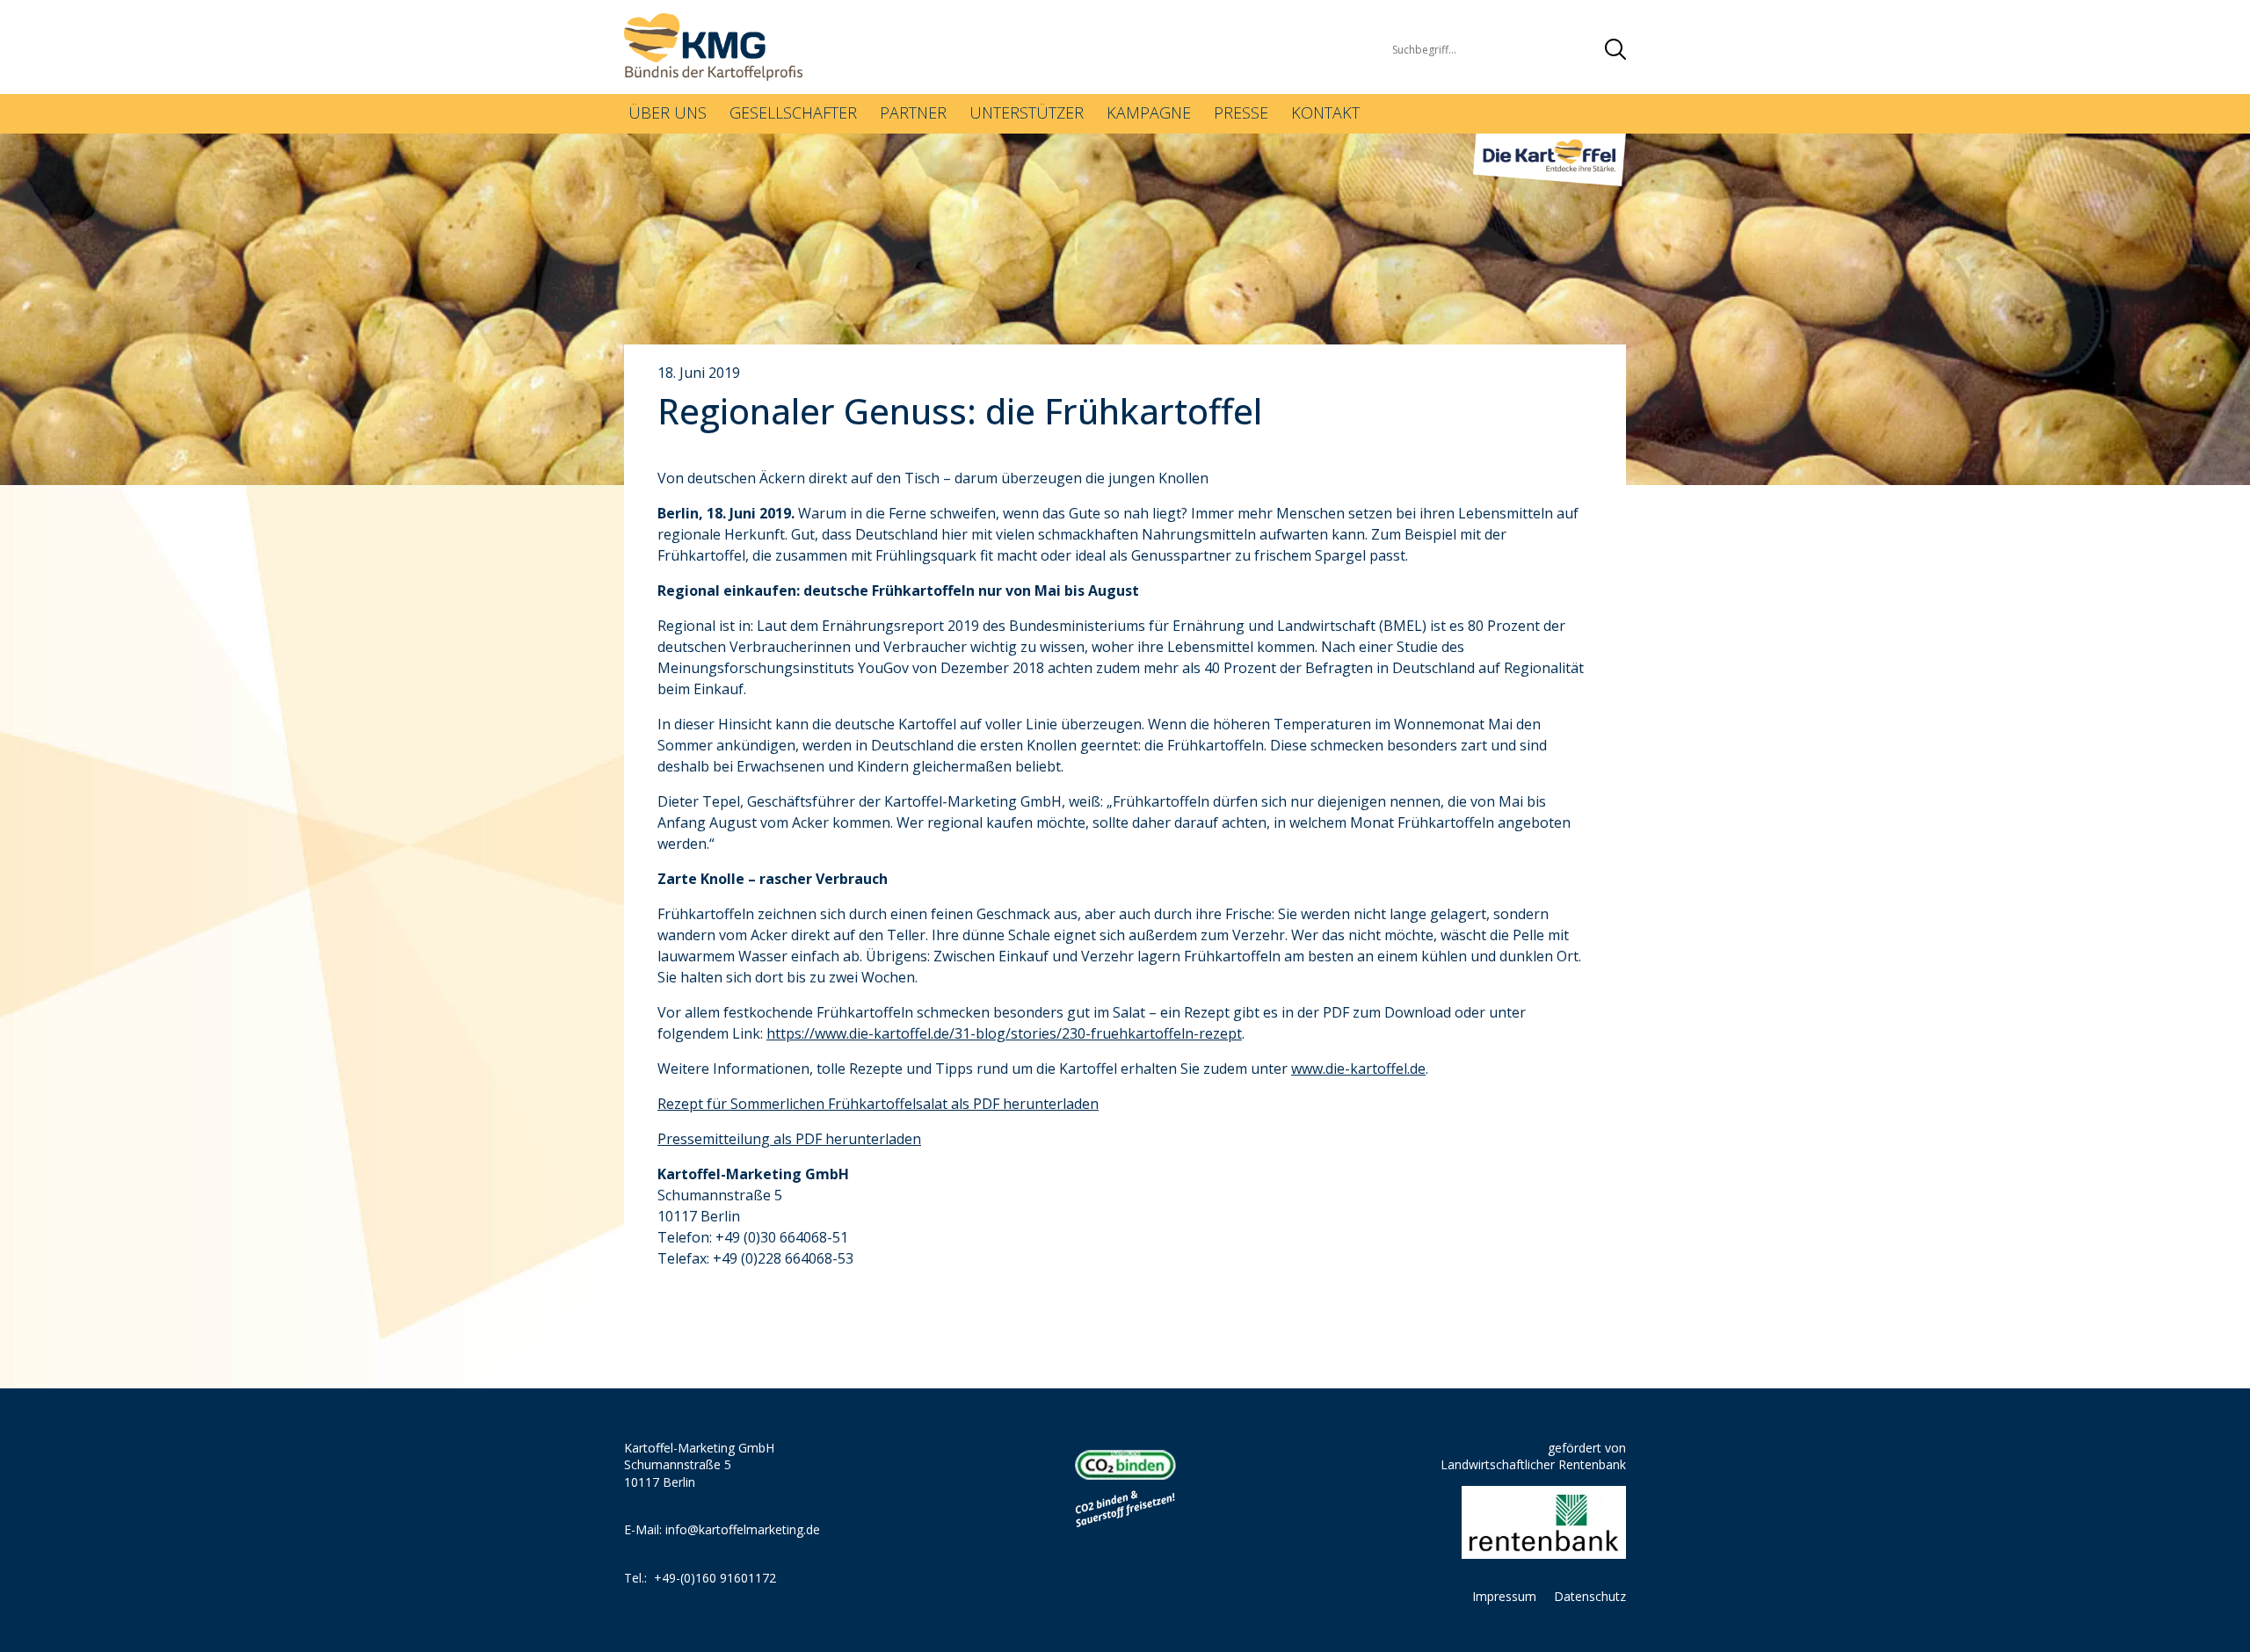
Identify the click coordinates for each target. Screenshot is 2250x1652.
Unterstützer (1027, 112)
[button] (1615, 49)
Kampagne (1149, 112)
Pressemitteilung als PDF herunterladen (789, 1139)
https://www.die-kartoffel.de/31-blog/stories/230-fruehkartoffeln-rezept (1004, 1033)
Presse (1241, 112)
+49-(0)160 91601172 (715, 1578)
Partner (913, 112)
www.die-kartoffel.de (1358, 1069)
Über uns (668, 112)
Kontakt (1325, 112)
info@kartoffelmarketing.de (743, 1529)
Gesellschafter (793, 112)
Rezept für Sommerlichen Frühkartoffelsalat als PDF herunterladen (878, 1104)
